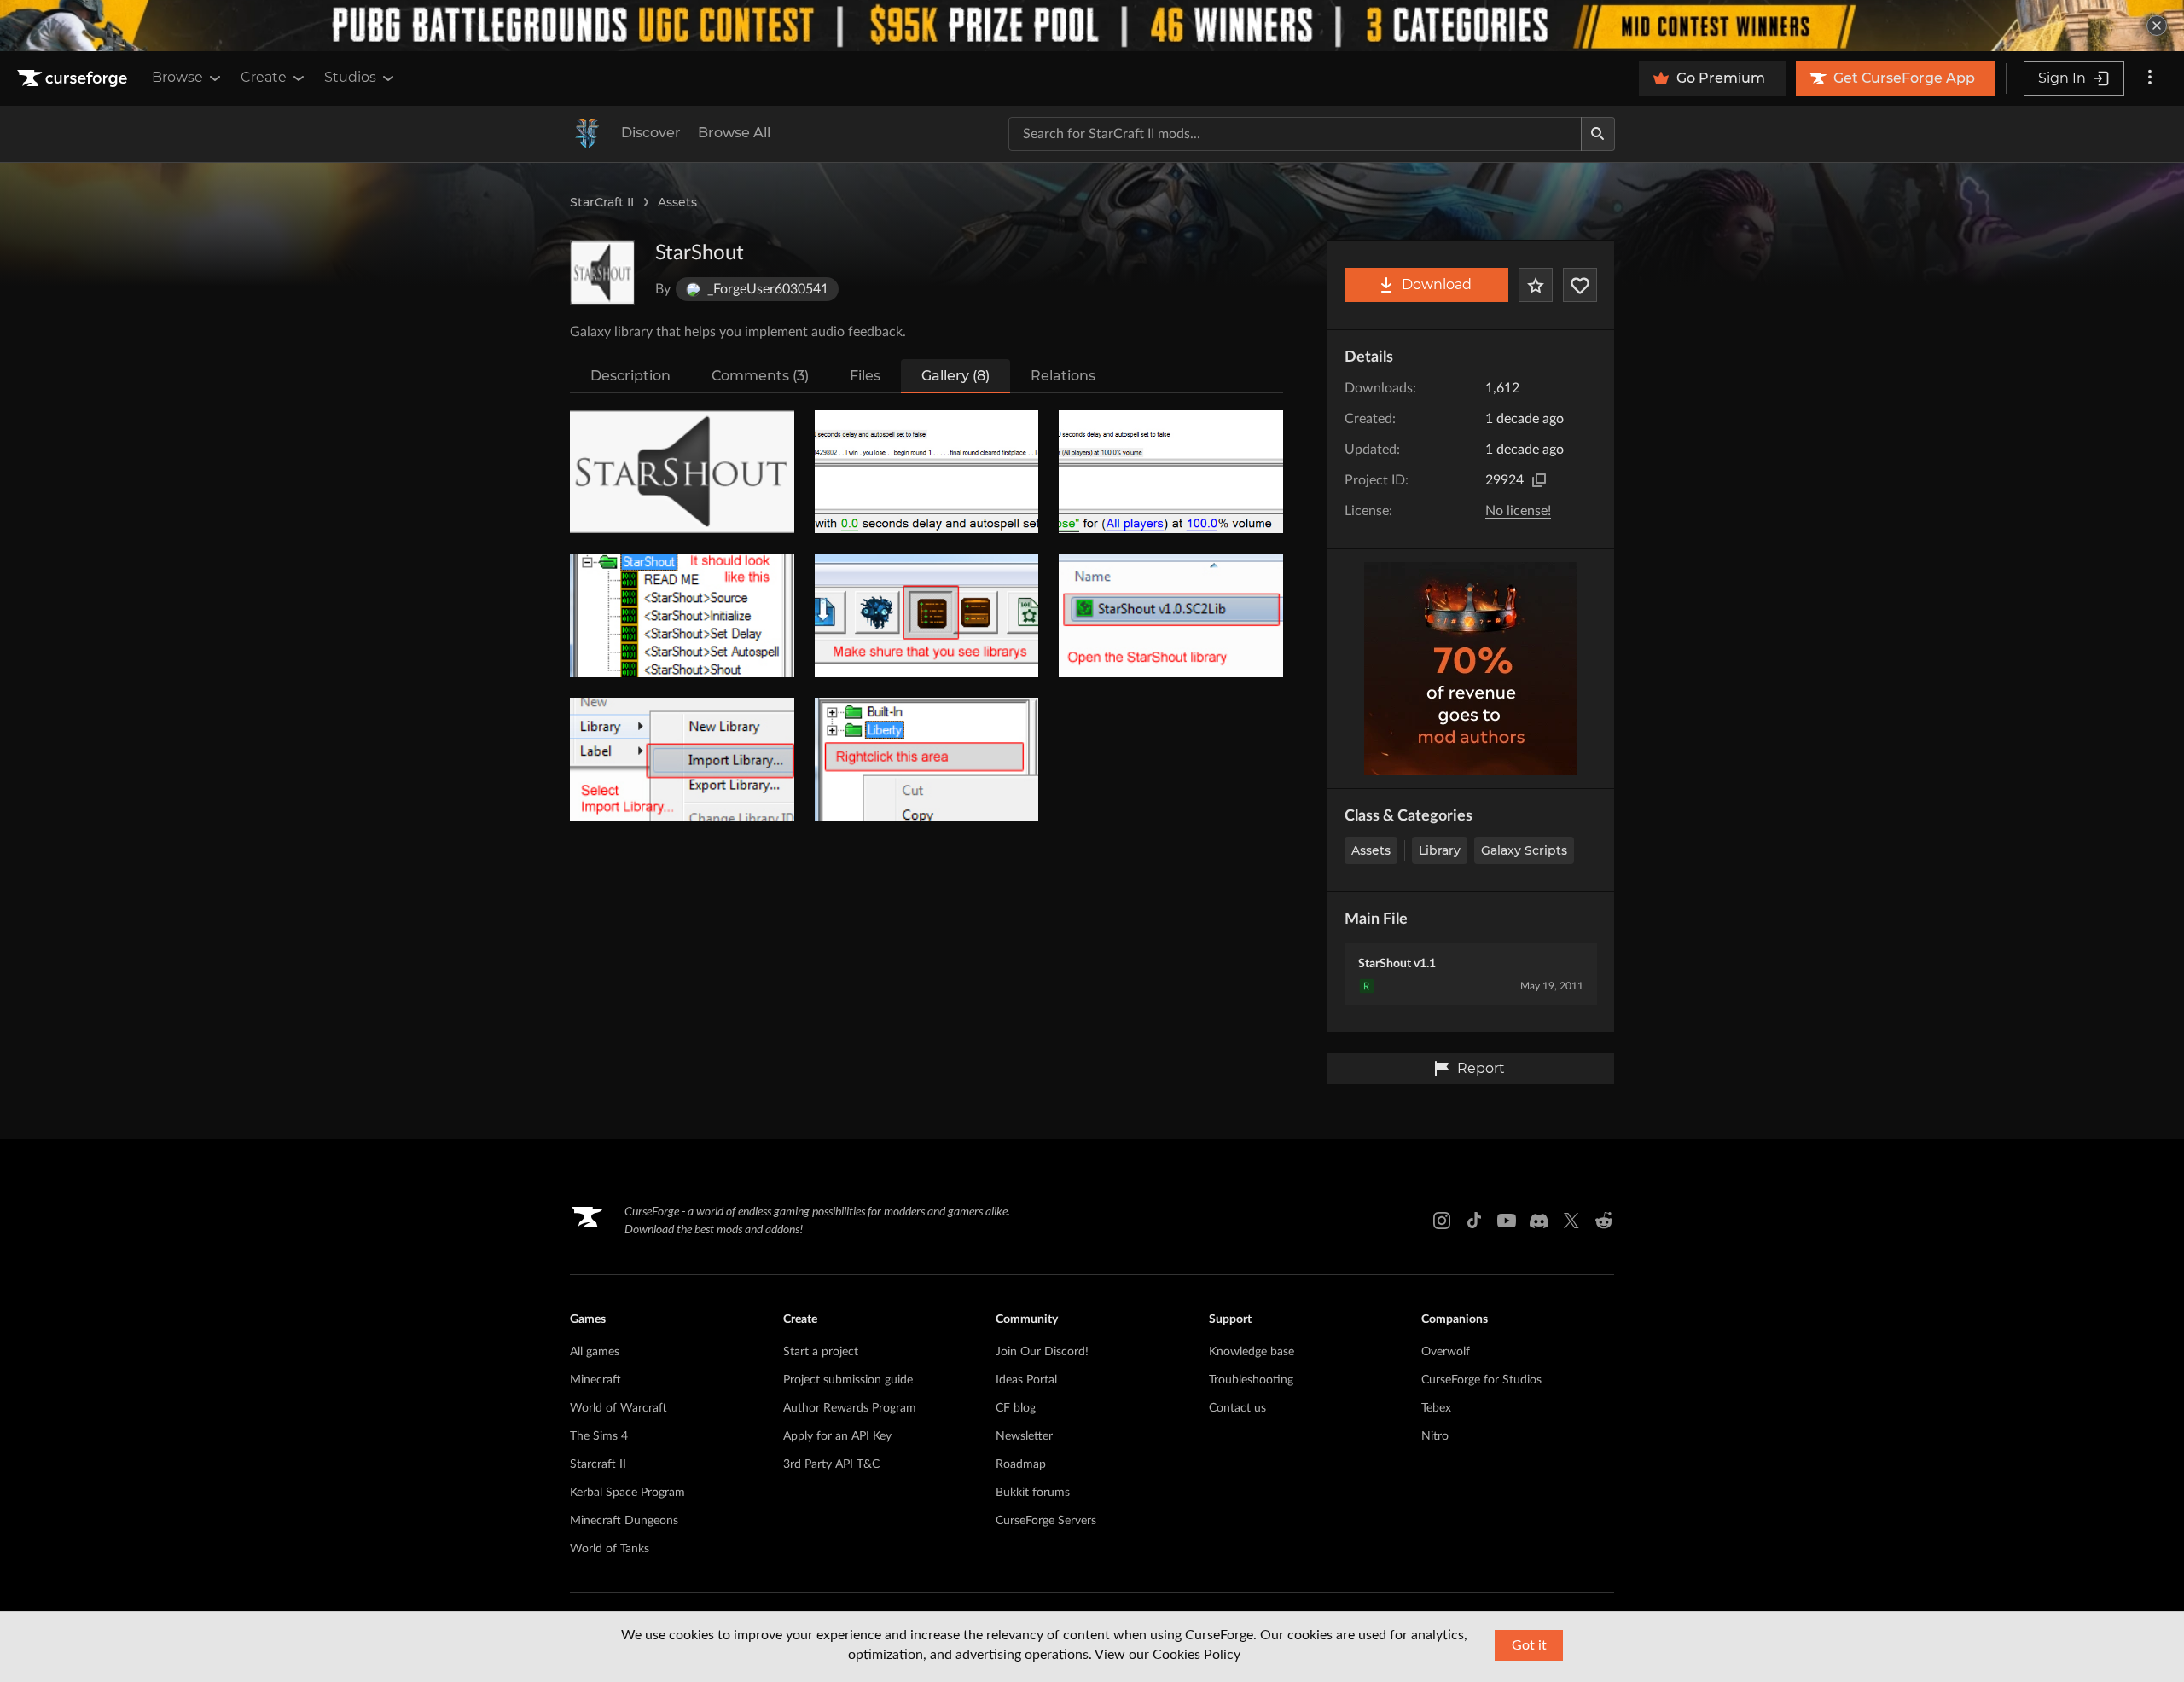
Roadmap (1021, 1464)
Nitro (1435, 1436)
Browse (177, 77)
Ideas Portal (1026, 1380)
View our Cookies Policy (1168, 1655)
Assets (677, 202)
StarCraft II (602, 202)
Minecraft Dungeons (624, 1521)
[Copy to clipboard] (1539, 480)
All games (595, 1352)
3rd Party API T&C (831, 1464)
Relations (1063, 376)
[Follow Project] (1580, 285)
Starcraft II (598, 1464)
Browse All (734, 133)
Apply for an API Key (837, 1436)
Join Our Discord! (1042, 1352)
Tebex (1436, 1408)
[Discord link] (1539, 1221)
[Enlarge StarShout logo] (602, 272)
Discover (651, 133)
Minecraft (595, 1380)
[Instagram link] (1442, 1221)
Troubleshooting (1251, 1380)
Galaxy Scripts (1524, 850)
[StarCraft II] (587, 134)
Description (630, 376)
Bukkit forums (1033, 1493)
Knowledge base (1252, 1352)
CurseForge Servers (1046, 1521)
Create (264, 77)
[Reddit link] (1604, 1221)
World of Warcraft (619, 1408)
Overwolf (1446, 1352)
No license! (1518, 511)
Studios (350, 77)
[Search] (1598, 134)
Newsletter (1024, 1436)
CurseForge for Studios (1481, 1380)
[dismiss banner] (2157, 26)
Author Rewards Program (850, 1408)
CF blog (1016, 1408)
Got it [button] (1529, 1645)
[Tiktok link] (1474, 1221)
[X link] (1571, 1221)
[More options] (2150, 78)
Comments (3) (760, 376)
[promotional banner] (1092, 26)
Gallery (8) (955, 376)
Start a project (821, 1352)
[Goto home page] (74, 78)
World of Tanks (610, 1549)
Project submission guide (848, 1380)
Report (1481, 1068)
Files (865, 376)
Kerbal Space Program (627, 1493)
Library (1440, 850)
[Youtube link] (1507, 1221)
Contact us (1237, 1408)
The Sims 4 (599, 1436)
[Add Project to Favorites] (1536, 285)
